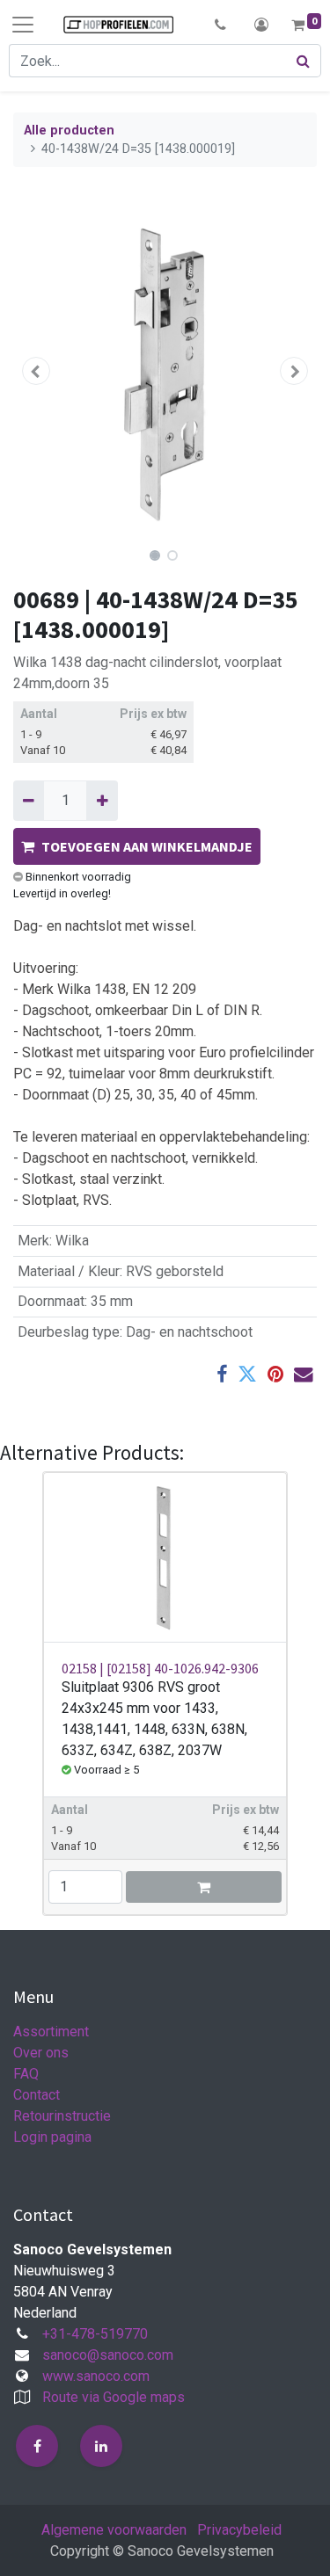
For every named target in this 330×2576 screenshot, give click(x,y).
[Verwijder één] (29, 801)
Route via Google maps (114, 2397)
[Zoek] (304, 61)
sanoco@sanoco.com (108, 2355)
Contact (37, 2095)
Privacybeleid (239, 2530)
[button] (220, 25)
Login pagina (52, 2137)
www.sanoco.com (96, 2376)
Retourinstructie (62, 2116)
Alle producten (69, 131)
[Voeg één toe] (102, 801)
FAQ (26, 2074)
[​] (37, 2446)
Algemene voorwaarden (114, 2530)
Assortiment (51, 2032)
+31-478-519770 (95, 2334)
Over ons (41, 2053)
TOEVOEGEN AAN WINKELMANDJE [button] (147, 846)
